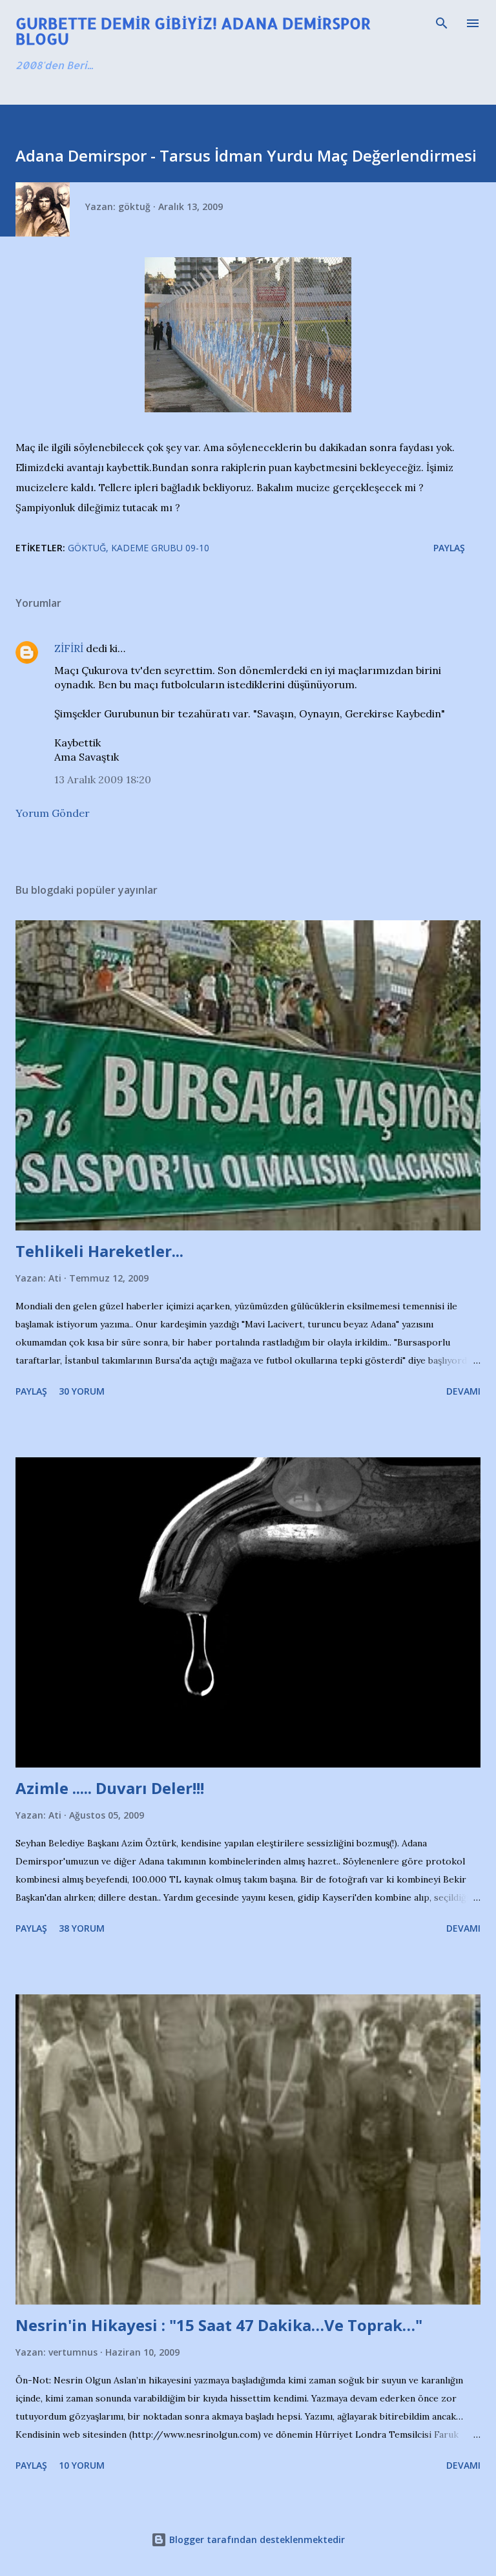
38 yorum (82, 1928)
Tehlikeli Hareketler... (99, 1251)
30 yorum (82, 1391)
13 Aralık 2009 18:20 (103, 779)
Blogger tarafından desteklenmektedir (256, 2539)
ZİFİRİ (69, 648)
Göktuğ (87, 548)
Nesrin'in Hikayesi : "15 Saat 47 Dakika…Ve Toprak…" (219, 2325)
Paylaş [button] (449, 548)
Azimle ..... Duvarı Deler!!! (110, 1788)
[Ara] (442, 23)
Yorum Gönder (53, 813)
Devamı (463, 1391)
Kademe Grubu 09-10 (160, 548)
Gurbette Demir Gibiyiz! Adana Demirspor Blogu (193, 31)
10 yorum (82, 2465)
